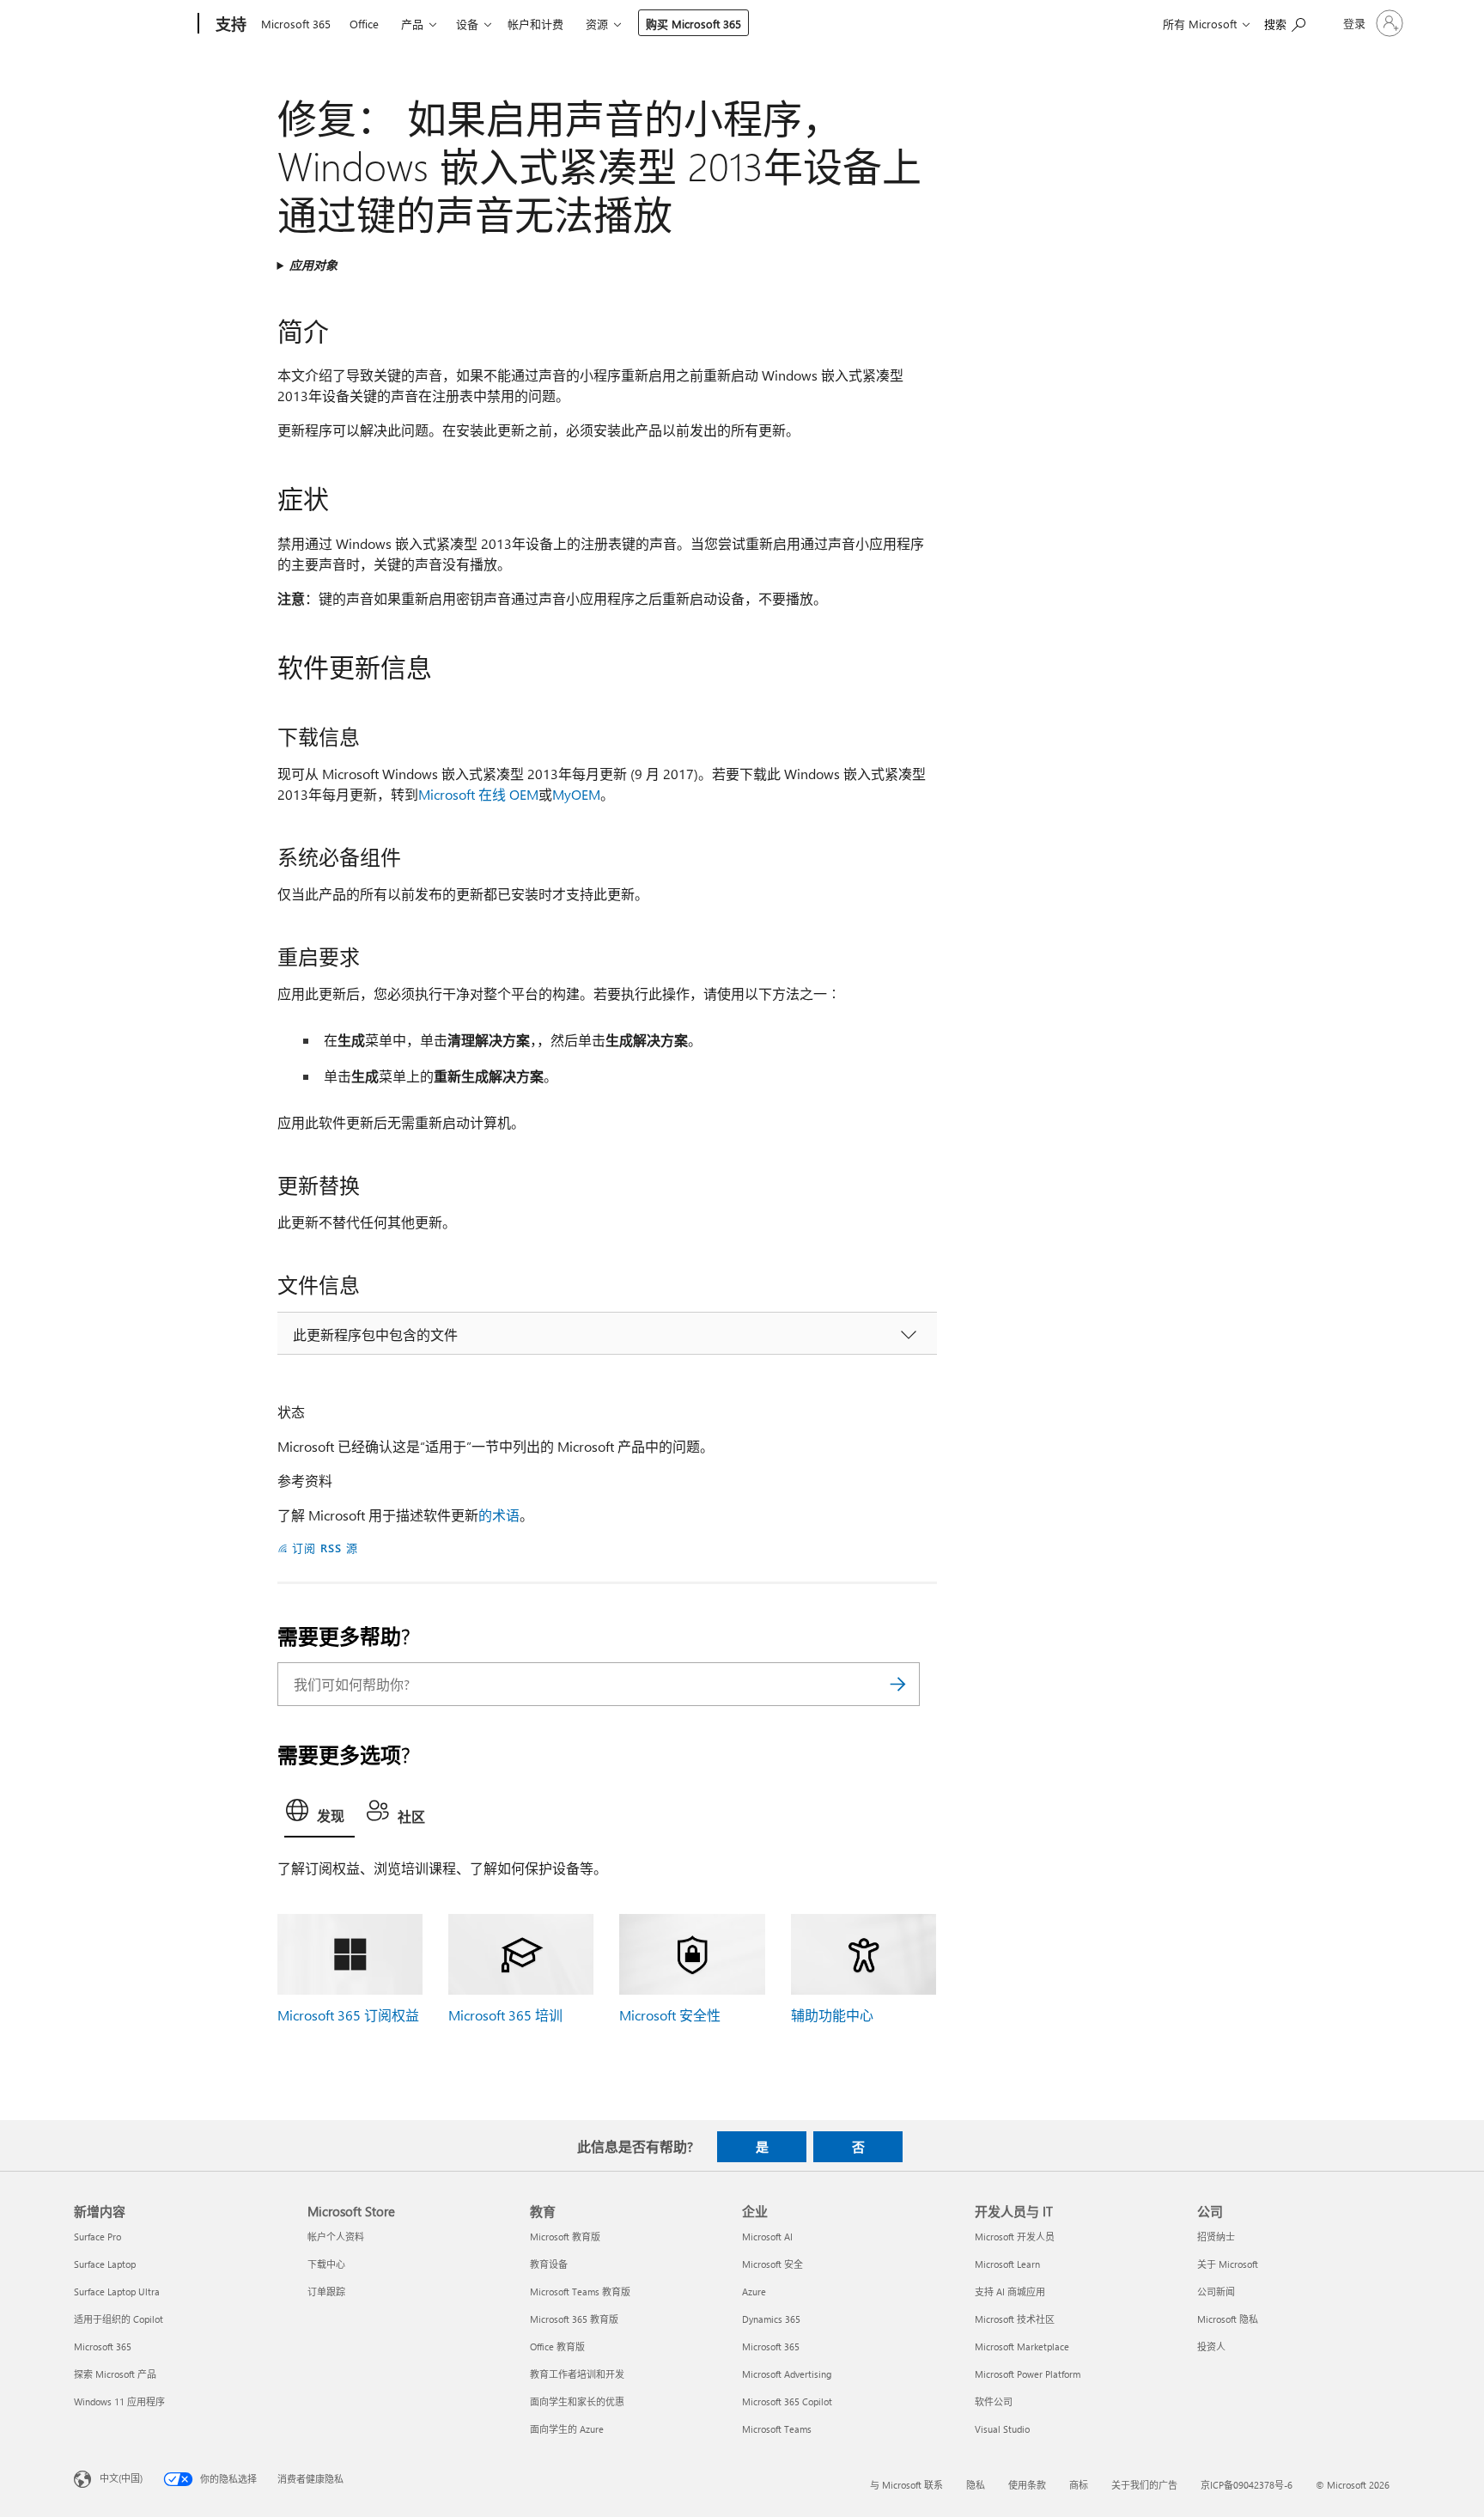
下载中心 (326, 2264)
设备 (467, 24)
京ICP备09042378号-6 (1247, 2485)
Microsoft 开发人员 (1015, 2237)
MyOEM (576, 794)
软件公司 (994, 2401)
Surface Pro (97, 2237)
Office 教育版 (557, 2346)
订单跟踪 (326, 2292)
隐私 (976, 2485)
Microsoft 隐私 (1228, 2319)
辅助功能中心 (832, 2015)
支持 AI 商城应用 (1010, 2292)
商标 (1079, 2485)
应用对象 (313, 265)
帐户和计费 (535, 24)
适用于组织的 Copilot (119, 2319)
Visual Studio (1002, 2429)
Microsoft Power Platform (1028, 2374)
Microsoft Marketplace (1022, 2346)
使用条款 (1027, 2485)
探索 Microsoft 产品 (115, 2374)
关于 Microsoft (1228, 2264)
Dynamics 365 (771, 2319)
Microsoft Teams (777, 2429)
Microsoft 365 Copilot (787, 2401)
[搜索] (898, 1684)
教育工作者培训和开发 (577, 2374)
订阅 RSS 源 (325, 1548)
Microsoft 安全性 (670, 2015)
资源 (597, 24)
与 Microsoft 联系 (906, 2485)
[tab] (319, 1815)
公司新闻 (1216, 2292)
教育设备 (549, 2264)
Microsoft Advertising (787, 2374)
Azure (754, 2292)
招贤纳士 (1216, 2237)
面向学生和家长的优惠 (577, 2401)
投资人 (1211, 2346)
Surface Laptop (105, 2264)
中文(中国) (121, 2477)
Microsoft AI (767, 2237)
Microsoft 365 (296, 24)
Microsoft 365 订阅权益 (348, 2015)
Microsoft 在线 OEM (478, 794)
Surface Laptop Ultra (117, 2292)
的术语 (499, 1515)
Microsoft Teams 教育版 (580, 2292)
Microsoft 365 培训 (505, 2015)
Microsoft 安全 (772, 2264)
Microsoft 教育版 (565, 2237)
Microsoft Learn (1007, 2264)
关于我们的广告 (1144, 2485)
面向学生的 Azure (567, 2429)
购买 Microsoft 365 (693, 24)
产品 (412, 24)
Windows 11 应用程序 (119, 2401)
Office (364, 24)
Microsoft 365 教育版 (574, 2319)
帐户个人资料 (336, 2237)
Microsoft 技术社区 (1015, 2319)
